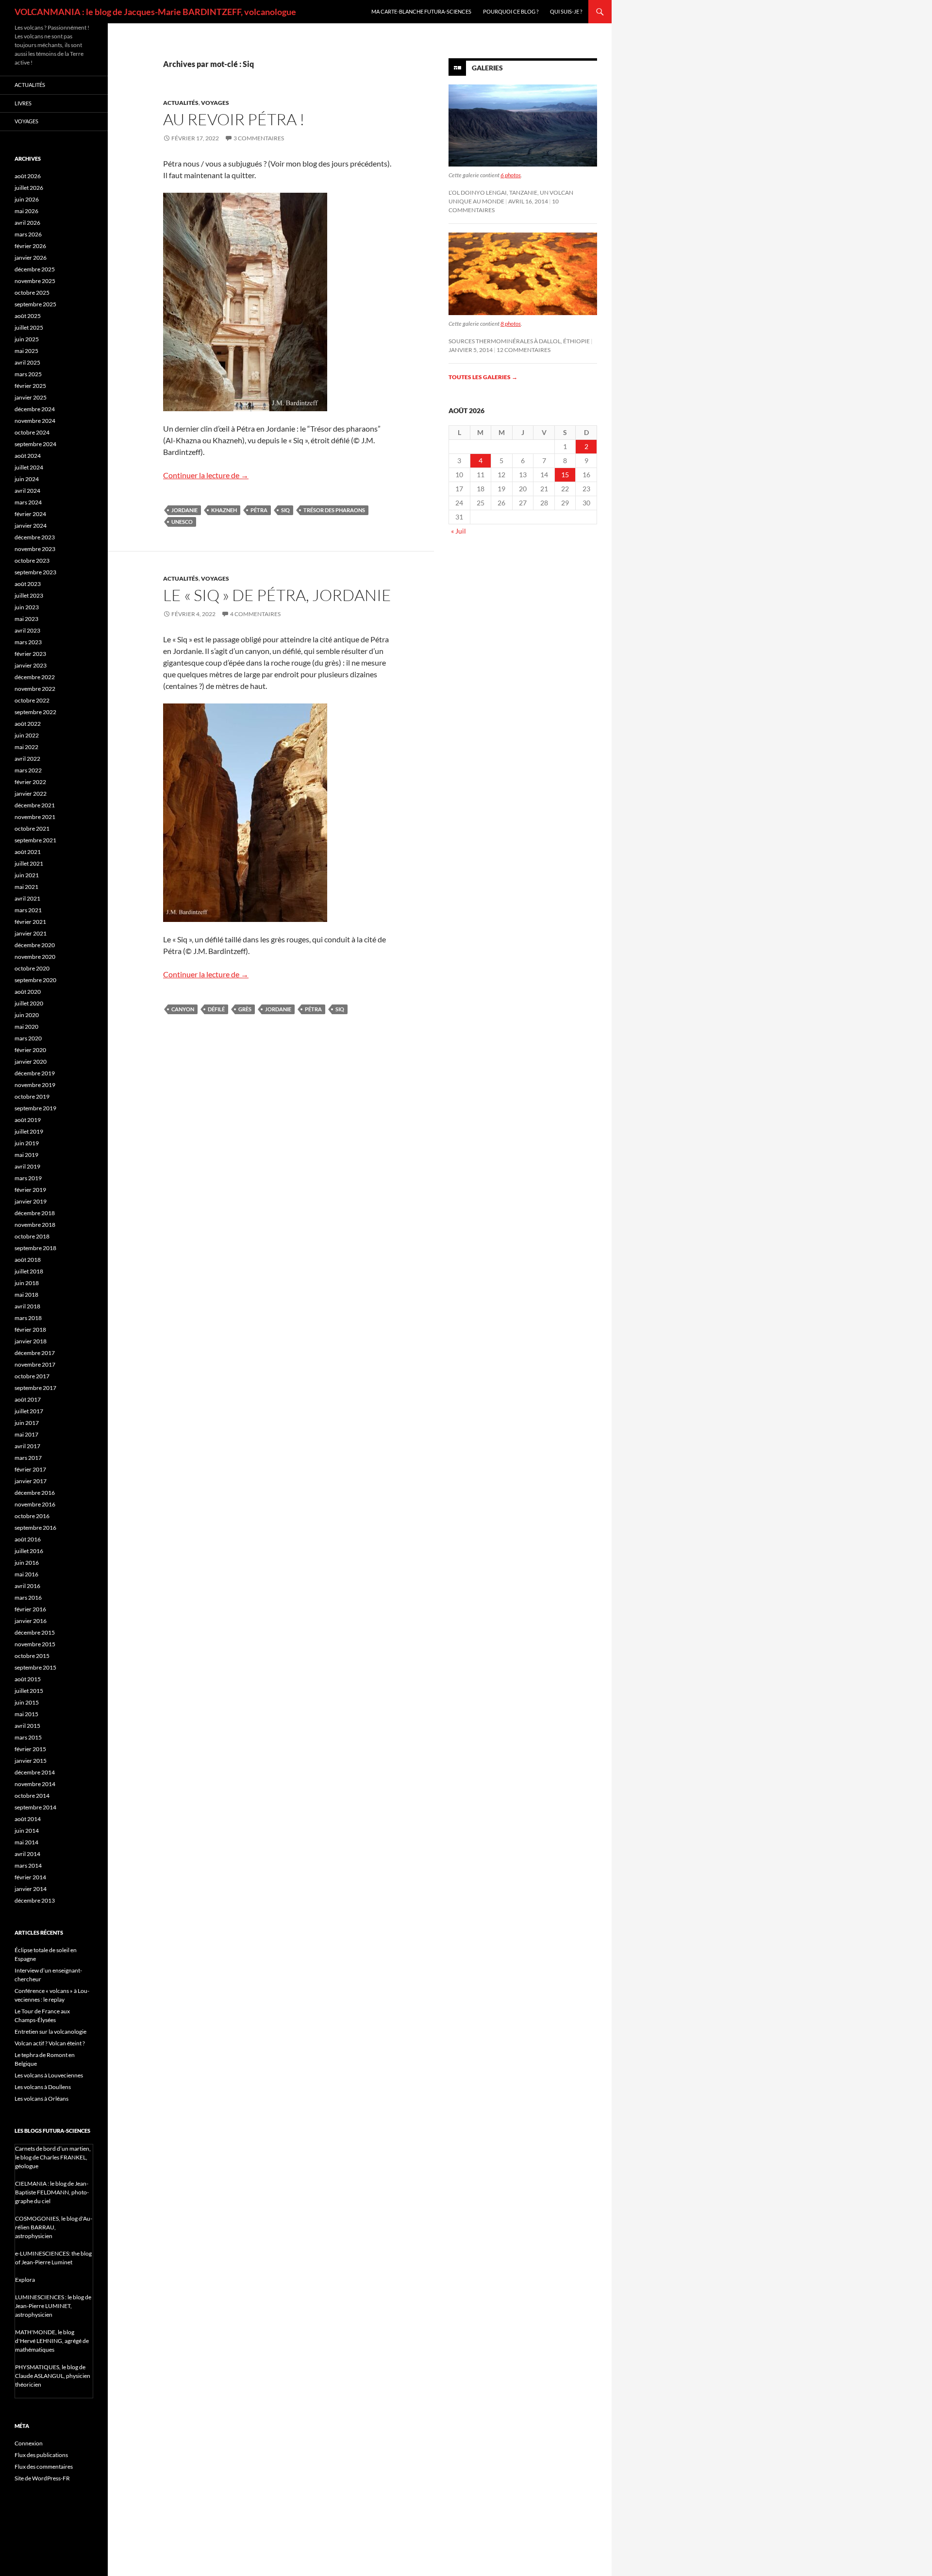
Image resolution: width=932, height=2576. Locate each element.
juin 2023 (27, 607)
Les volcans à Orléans (42, 2099)
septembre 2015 (35, 1667)
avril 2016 (27, 1586)
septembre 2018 (35, 1248)
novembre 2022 (35, 689)
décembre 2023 (35, 537)
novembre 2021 (35, 817)
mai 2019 (26, 1155)
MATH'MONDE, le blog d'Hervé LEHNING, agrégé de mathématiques (52, 2341)
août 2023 (28, 584)
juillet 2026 (29, 188)
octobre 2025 (32, 293)
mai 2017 (26, 1434)
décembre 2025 (35, 269)
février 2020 (30, 1050)
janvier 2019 (31, 1201)
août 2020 (28, 992)
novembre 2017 (35, 1364)
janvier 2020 (31, 1062)
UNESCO (182, 522)
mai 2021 (26, 887)
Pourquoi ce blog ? (511, 11)
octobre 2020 (32, 968)
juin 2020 (27, 1015)
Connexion (29, 2443)
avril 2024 (27, 491)
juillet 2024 (29, 467)
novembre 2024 (35, 421)
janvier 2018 (31, 1341)
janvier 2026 (31, 258)
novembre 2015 (35, 1644)
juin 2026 (27, 199)
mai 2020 (26, 1027)
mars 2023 (28, 642)
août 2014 (28, 1819)
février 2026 (30, 246)
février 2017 (30, 1469)
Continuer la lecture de (206, 475)
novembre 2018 (35, 1225)
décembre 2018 (35, 1213)
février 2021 (30, 922)
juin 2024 (27, 479)
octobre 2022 (32, 700)
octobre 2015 (32, 1656)
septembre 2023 (35, 572)
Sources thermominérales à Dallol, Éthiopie (519, 341)
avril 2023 (27, 630)
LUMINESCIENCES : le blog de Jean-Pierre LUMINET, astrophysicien (53, 2306)
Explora (25, 2280)
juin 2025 (27, 339)
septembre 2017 (35, 1388)
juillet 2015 (29, 1691)
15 (565, 475)
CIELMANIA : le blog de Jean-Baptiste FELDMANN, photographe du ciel (52, 2192)
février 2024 (30, 514)
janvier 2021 (31, 933)
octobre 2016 (32, 1516)
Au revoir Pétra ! (234, 119)
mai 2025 (26, 351)
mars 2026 (28, 234)
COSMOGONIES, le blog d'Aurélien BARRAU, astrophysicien (54, 2227)
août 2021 (28, 852)
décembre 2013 (35, 1900)
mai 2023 (26, 619)
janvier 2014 (31, 1889)
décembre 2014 (35, 1772)
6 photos (511, 175)
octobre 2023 (32, 560)
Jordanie (184, 510)
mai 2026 (26, 211)
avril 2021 (27, 898)
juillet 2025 (29, 327)
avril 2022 (27, 759)
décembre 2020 (35, 945)
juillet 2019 (29, 1131)
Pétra (259, 510)
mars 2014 (28, 1865)
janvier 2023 (31, 665)
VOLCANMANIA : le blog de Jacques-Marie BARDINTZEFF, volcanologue (155, 12)
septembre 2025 (35, 304)
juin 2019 (27, 1143)
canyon (183, 1009)
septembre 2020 (35, 980)
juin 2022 (27, 735)
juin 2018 (27, 1283)
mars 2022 (28, 770)
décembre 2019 (35, 1073)
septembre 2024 (35, 444)
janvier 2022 (31, 794)
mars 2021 (28, 910)
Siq (285, 510)
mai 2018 (26, 1295)
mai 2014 (26, 1842)
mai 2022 (26, 747)
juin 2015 (27, 1702)
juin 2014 (27, 1831)
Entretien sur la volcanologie (50, 2032)
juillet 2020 (29, 1003)
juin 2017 (27, 1423)
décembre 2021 (35, 805)
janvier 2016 (31, 1621)
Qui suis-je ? (566, 11)
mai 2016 (26, 1574)
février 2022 (30, 782)
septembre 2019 (35, 1108)
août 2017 (28, 1399)
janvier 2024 (31, 526)
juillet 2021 (29, 863)
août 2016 (28, 1539)
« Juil (458, 531)
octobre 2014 (32, 1796)
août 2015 (28, 1679)
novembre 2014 (35, 1784)
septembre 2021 (35, 840)
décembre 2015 (35, 1632)
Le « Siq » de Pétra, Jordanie (277, 595)
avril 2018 (27, 1306)
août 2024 (28, 456)
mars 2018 (28, 1318)
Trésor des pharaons (334, 510)
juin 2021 (27, 875)
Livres (23, 103)
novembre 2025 (35, 281)
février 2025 (30, 386)
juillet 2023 (29, 595)
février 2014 (30, 1877)
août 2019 (28, 1120)
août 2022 (28, 724)
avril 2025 (27, 362)
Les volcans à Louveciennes (49, 2075)
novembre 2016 (35, 1504)
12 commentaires (524, 350)
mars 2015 (28, 1737)
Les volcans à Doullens (43, 2087)
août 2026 (28, 176)
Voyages (215, 103)
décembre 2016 (35, 1493)
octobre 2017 (32, 1376)
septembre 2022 (35, 712)
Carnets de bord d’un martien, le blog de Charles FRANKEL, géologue (53, 2157)
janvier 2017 (31, 1481)
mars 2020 (28, 1038)
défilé (216, 1009)
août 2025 (28, 316)
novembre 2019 (35, 1085)
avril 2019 (27, 1166)
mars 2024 (28, 502)
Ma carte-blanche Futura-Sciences (421, 11)
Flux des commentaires (44, 2467)
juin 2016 (27, 1563)
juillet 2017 (29, 1411)
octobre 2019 (32, 1096)
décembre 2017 (35, 1353)
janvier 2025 (31, 397)
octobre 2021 (32, 828)
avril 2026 (27, 223)
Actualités (181, 103)
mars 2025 (28, 374)
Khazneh (224, 510)
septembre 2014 (35, 1807)
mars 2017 (28, 1458)
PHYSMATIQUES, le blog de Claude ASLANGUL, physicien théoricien (53, 2376)
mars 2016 (28, 1597)
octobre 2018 (32, 1236)
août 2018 (28, 1260)
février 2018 (30, 1330)
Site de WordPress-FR (42, 2478)
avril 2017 (27, 1446)
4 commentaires (255, 614)
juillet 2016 (29, 1551)
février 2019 (30, 1190)
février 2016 (30, 1609)
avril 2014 (27, 1854)
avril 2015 (27, 1726)
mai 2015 (26, 1714)
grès (245, 1009)
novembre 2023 (35, 549)
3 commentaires (259, 138)
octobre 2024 (32, 432)
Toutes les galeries (483, 377)
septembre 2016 (35, 1528)
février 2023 (30, 654)
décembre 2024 (35, 409)
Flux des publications (41, 2455)
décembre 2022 (35, 677)
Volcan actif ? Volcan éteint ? (50, 2043)
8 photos (511, 324)
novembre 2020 (35, 957)
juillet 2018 (29, 1271)
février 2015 (30, 1749)
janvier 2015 (31, 1761)
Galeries (487, 68)
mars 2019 (28, 1178)
